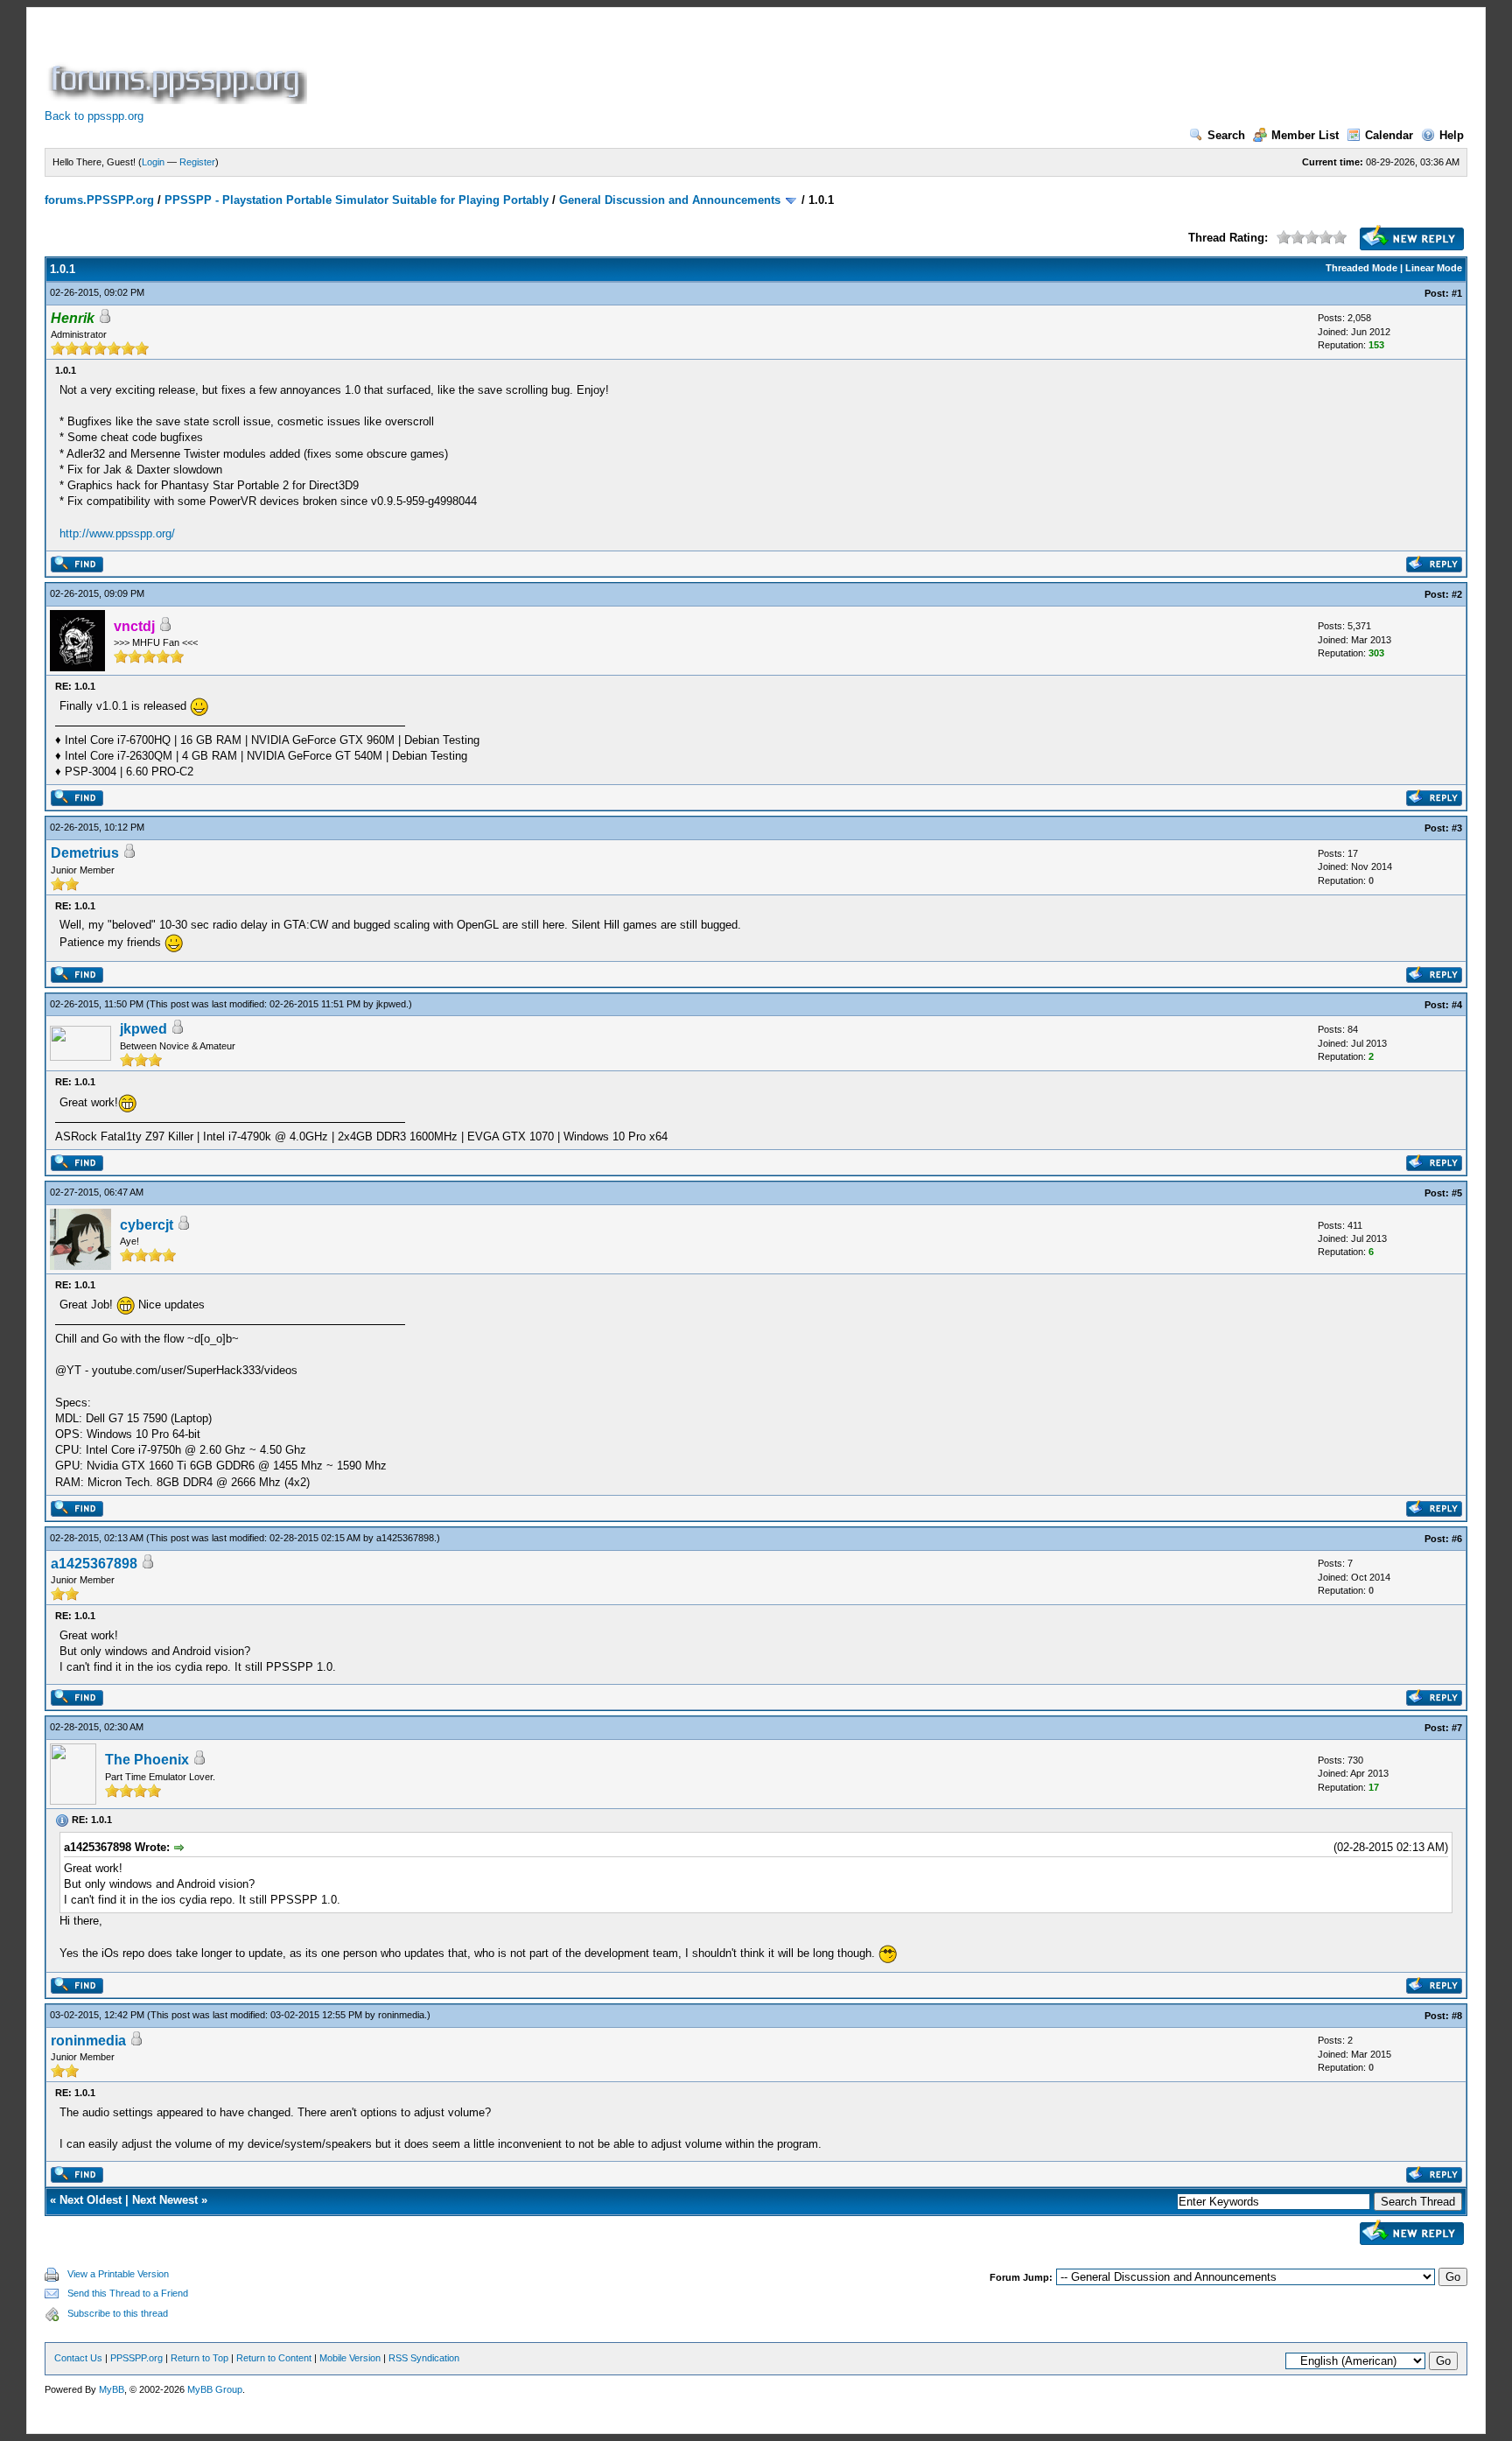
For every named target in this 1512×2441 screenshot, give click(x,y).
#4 (1457, 1005)
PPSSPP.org (136, 2358)
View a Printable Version (118, 2274)
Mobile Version (350, 2358)
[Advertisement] (629, 65)
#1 (1457, 293)
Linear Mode (1434, 268)
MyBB (112, 2389)
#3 (1457, 828)
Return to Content (274, 2358)
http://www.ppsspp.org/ (117, 533)
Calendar (1389, 135)
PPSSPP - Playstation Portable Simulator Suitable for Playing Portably (357, 200)
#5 (1457, 1193)
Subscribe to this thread (118, 2313)
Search (1226, 135)
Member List (1305, 135)
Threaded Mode (1361, 268)
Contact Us (78, 2358)
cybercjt (147, 1225)
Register (197, 162)
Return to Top (199, 2358)
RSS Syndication (424, 2358)
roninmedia (401, 2015)
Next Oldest (91, 2200)
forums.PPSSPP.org (99, 200)
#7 (1457, 1728)
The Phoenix (147, 1760)
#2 (1457, 594)
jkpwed (391, 1004)
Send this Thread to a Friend (128, 2293)
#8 (1457, 2016)
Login (153, 162)
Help (1452, 135)
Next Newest (165, 2200)
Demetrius (85, 853)
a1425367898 (405, 1538)
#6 (1457, 1539)
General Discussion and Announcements (670, 200)
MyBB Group (215, 2389)
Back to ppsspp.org (94, 116)
